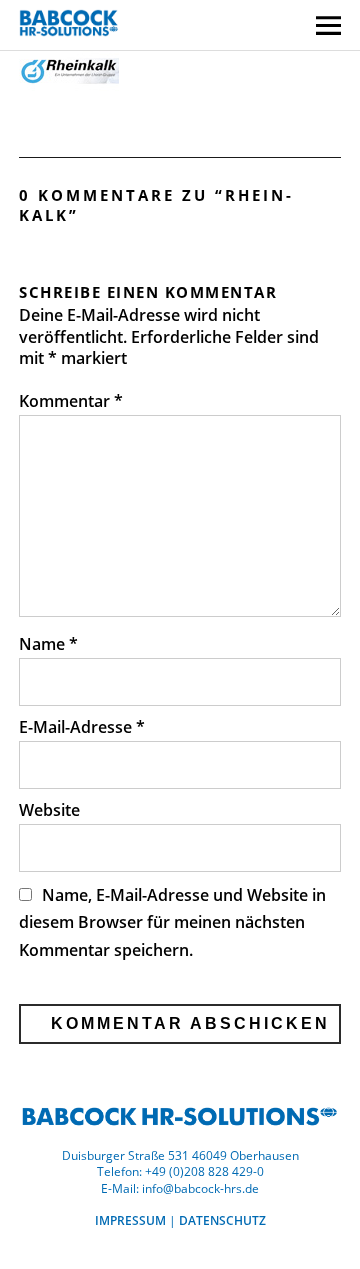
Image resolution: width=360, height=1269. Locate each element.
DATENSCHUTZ (222, 1220)
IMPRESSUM (130, 1220)
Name (48, 644)
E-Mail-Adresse (82, 727)
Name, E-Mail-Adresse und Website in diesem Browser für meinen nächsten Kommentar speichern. (172, 922)
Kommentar (71, 401)
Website (49, 810)
